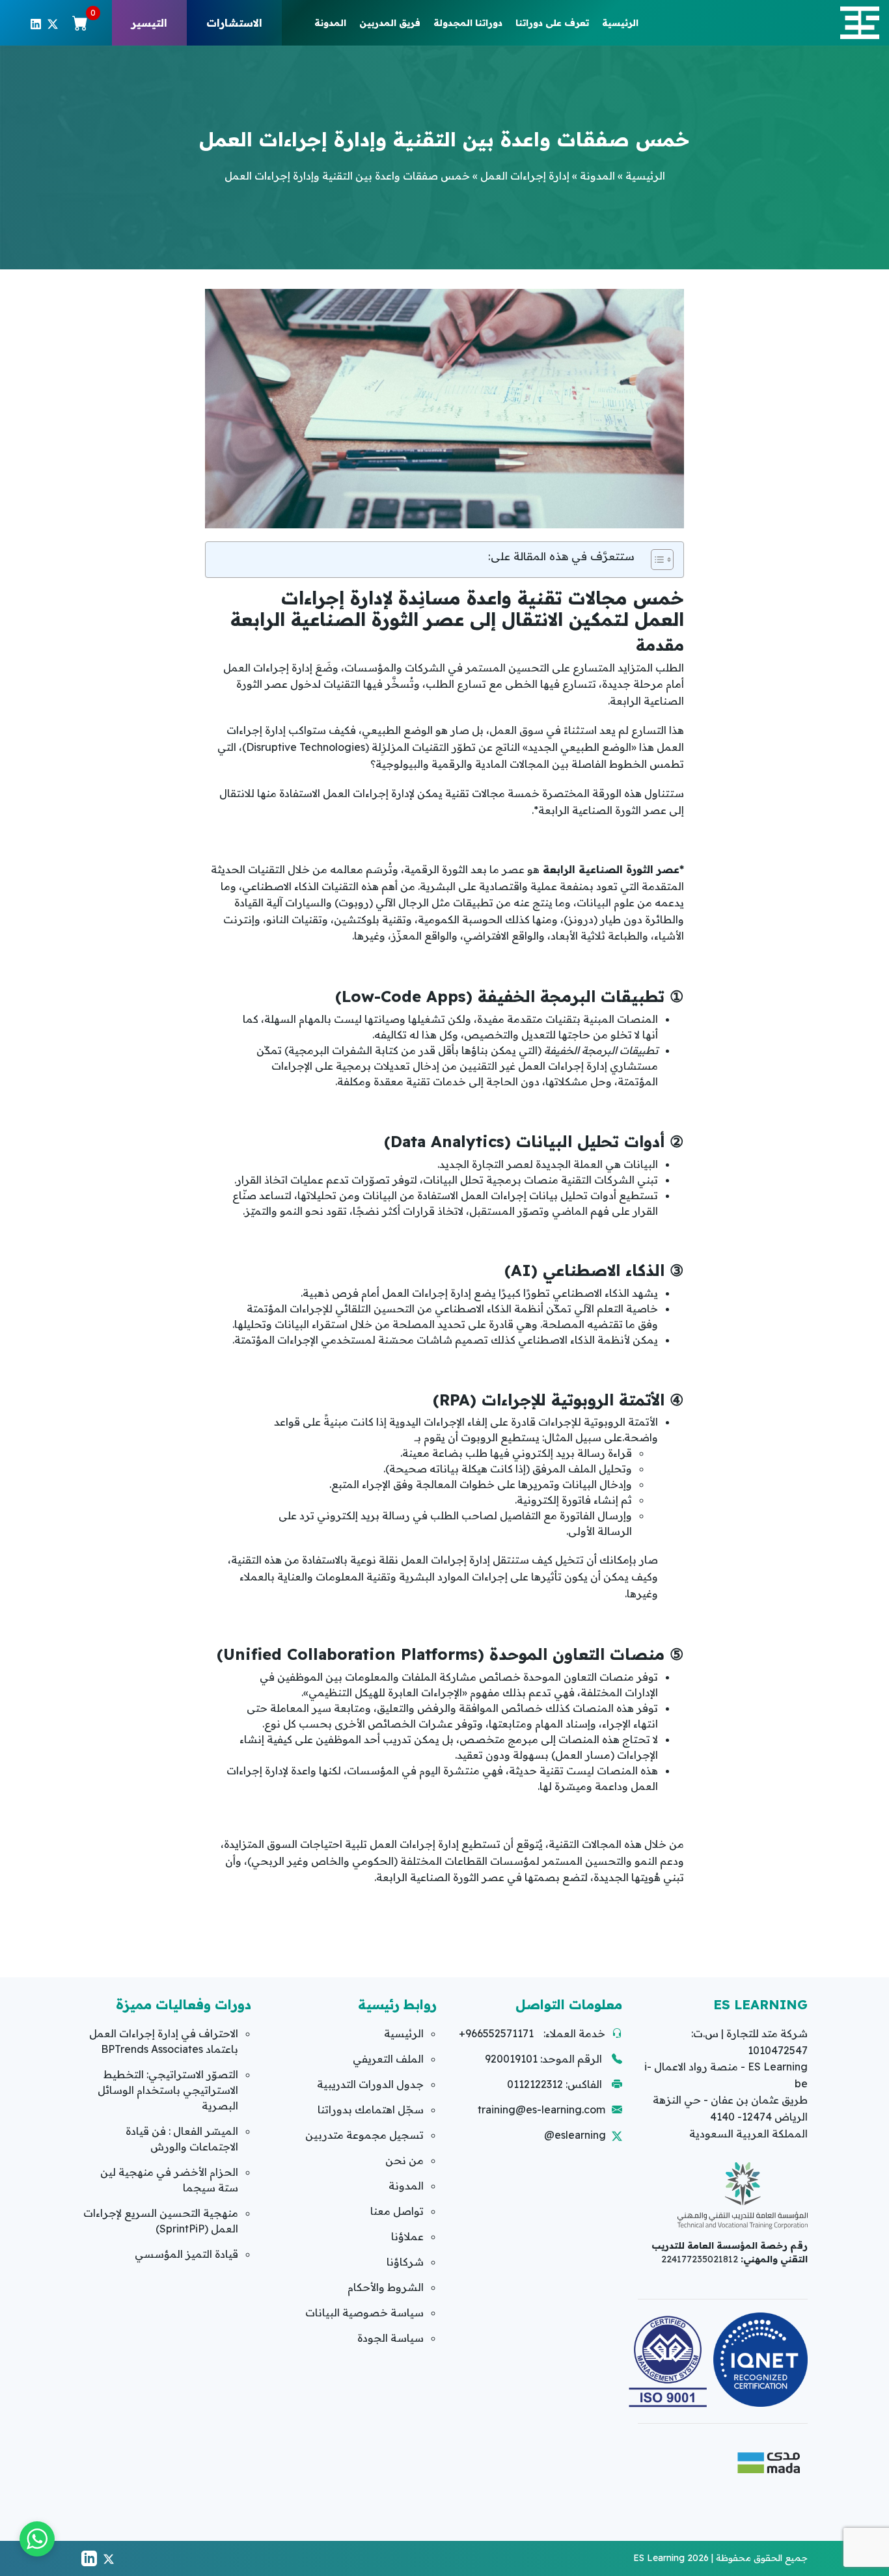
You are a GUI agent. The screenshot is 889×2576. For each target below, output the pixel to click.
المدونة (330, 23)
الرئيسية (620, 23)
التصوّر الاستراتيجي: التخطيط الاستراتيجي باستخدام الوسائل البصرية (168, 2090)
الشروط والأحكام (386, 2287)
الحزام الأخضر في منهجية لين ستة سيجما (169, 2180)
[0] (80, 23)
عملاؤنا (407, 2236)
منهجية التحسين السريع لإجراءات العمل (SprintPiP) (161, 2221)
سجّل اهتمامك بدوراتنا (371, 2109)
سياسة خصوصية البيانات (364, 2312)
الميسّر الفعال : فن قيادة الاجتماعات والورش (182, 2139)
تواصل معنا (397, 2211)
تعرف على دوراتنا (552, 23)
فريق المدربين (390, 23)
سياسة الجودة (390, 2338)
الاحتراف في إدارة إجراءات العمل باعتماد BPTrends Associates (164, 2041)
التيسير (149, 23)
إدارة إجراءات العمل (525, 176)
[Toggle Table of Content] (656, 560)
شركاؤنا (405, 2262)
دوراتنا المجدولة (468, 23)
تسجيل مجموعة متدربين (364, 2135)
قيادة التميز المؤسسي (186, 2254)
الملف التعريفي (388, 2059)
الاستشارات (234, 23)
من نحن (404, 2160)
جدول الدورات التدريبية (370, 2084)
